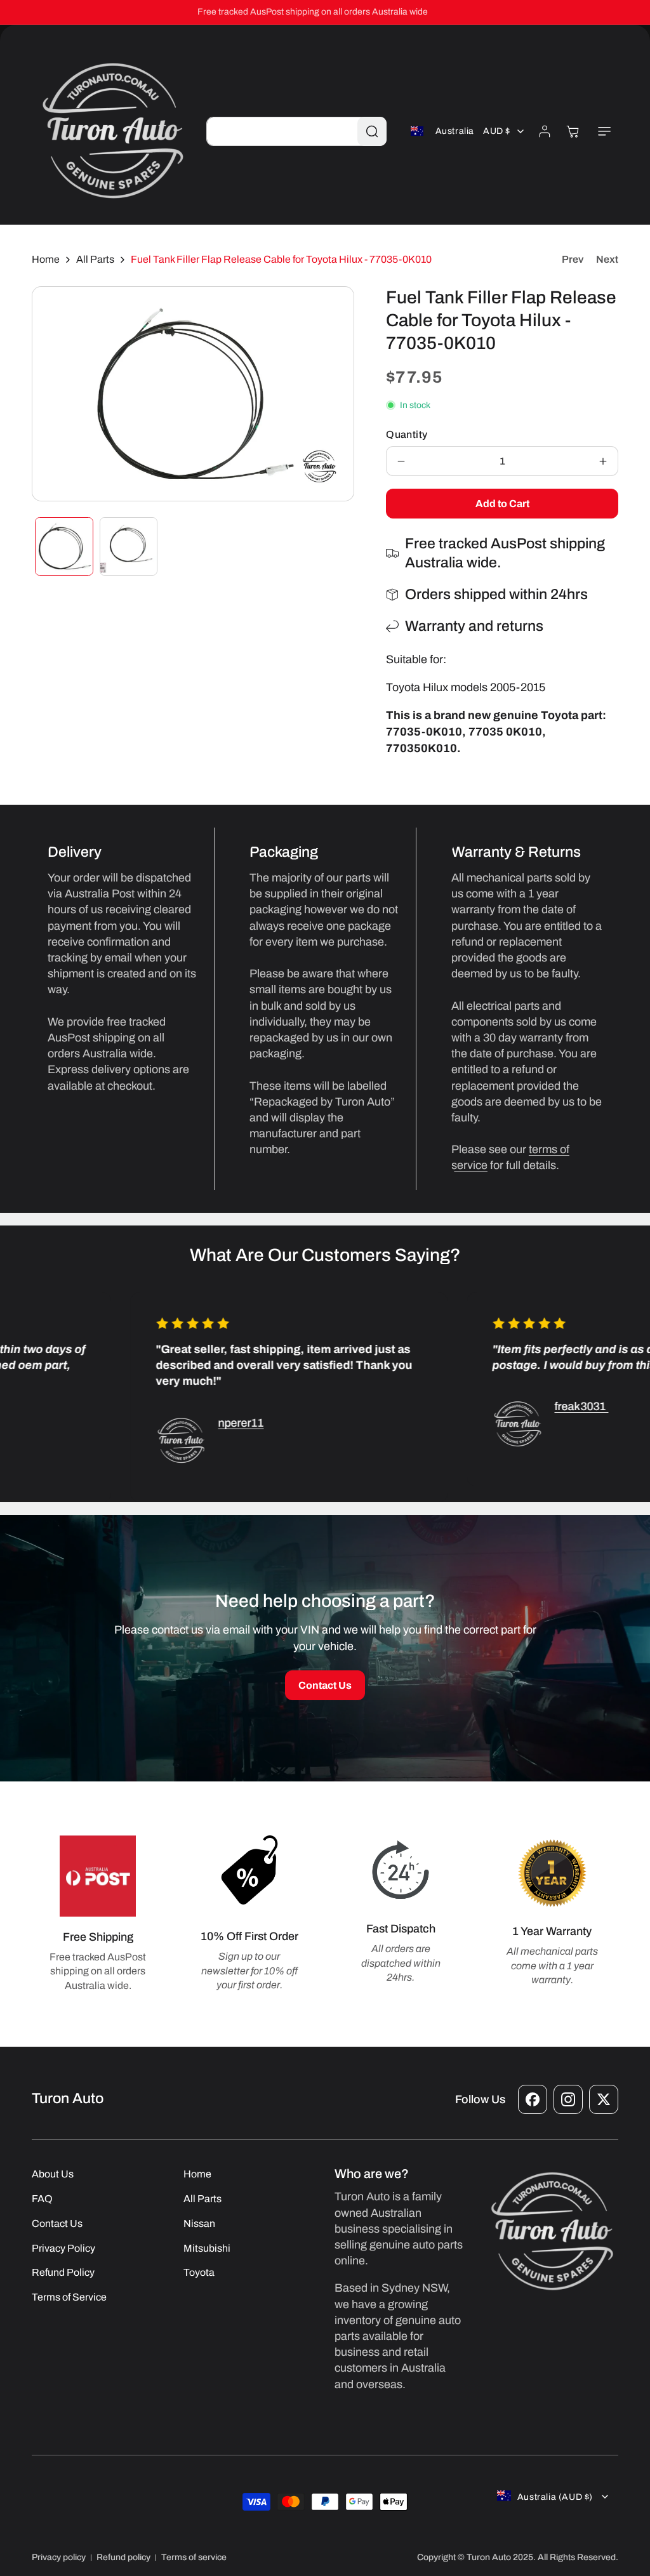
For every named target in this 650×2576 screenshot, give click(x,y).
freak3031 (556, 1406)
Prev (573, 259)
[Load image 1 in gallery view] (64, 546)
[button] (604, 131)
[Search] (372, 131)
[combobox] (296, 131)
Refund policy (123, 2557)
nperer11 (216, 1423)
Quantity (407, 434)
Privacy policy (59, 2557)
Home (46, 259)
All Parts (95, 259)
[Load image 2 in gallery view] (129, 546)
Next (607, 259)
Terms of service (194, 2557)
